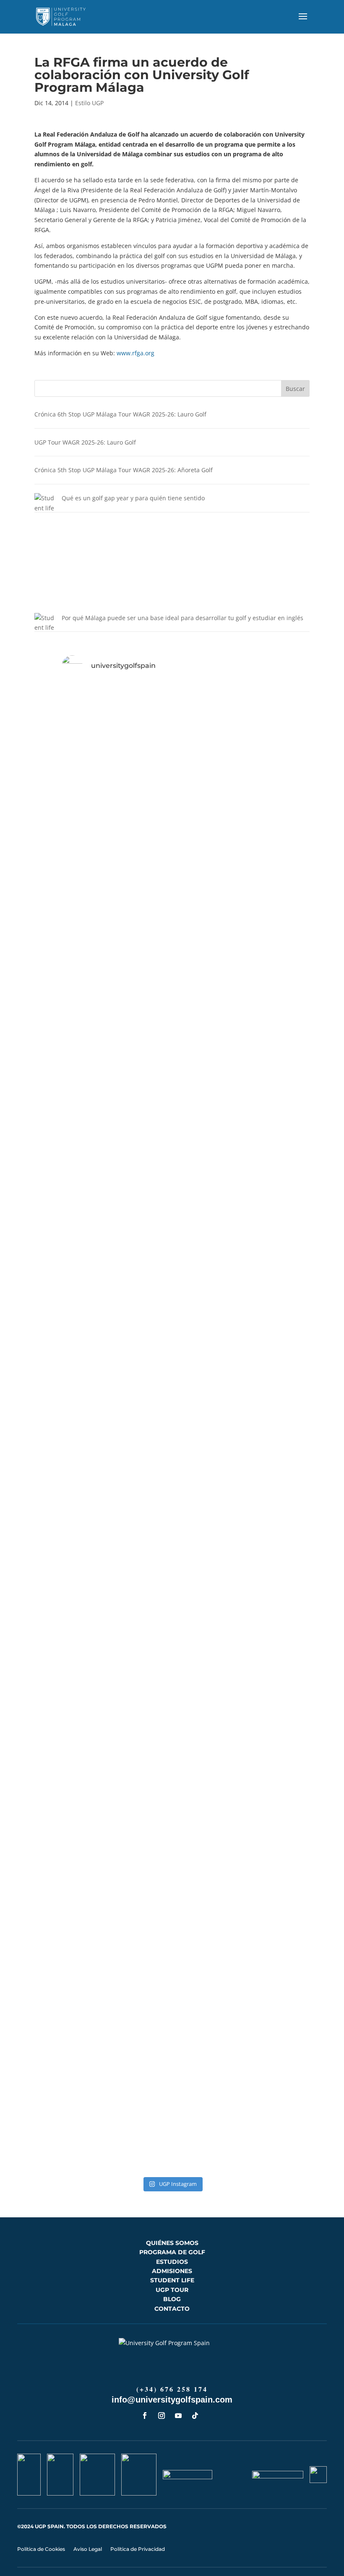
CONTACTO (172, 2309)
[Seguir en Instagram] (162, 2416)
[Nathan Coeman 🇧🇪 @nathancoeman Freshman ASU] (68, 1434)
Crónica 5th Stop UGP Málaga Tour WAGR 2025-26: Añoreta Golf (124, 470)
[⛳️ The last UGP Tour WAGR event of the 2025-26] (68, 1148)
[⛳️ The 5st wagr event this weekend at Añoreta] (68, 1770)
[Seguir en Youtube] (178, 2416)
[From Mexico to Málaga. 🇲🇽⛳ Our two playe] (137, 1720)
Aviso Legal (88, 2549)
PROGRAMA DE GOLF (172, 2252)
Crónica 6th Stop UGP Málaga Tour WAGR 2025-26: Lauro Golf (120, 414)
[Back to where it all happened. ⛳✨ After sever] (276, 1208)
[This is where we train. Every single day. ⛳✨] (207, 1143)
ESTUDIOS (172, 2262)
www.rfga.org (136, 353)
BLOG (172, 2299)
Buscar (295, 389)
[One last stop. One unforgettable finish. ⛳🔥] (207, 862)
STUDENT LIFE (172, 2280)
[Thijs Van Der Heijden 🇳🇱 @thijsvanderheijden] (276, 1956)
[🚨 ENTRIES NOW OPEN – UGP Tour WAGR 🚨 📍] (137, 2036)
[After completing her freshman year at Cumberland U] (137, 827)
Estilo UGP (89, 103)
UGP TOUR (172, 2290)
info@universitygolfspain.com (172, 2400)
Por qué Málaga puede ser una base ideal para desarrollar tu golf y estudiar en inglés (182, 618)
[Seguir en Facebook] (145, 2416)
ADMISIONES (172, 2271)
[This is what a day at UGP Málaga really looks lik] (137, 1158)
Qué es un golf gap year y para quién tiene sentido (133, 498)
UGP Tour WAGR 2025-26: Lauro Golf (85, 442)
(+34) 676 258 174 (172, 2389)
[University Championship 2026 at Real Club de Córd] (276, 1695)
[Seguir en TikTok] (195, 2416)
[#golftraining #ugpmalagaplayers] (68, 1920)
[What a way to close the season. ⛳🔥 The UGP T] (276, 827)
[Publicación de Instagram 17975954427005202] (207, 1920)
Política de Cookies (41, 2549)
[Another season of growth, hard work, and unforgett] (68, 857)
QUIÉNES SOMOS (172, 2243)
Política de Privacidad (138, 2549)
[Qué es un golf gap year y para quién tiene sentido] (45, 553)
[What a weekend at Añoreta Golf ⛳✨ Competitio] (207, 1509)
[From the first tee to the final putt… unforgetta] (207, 1715)
